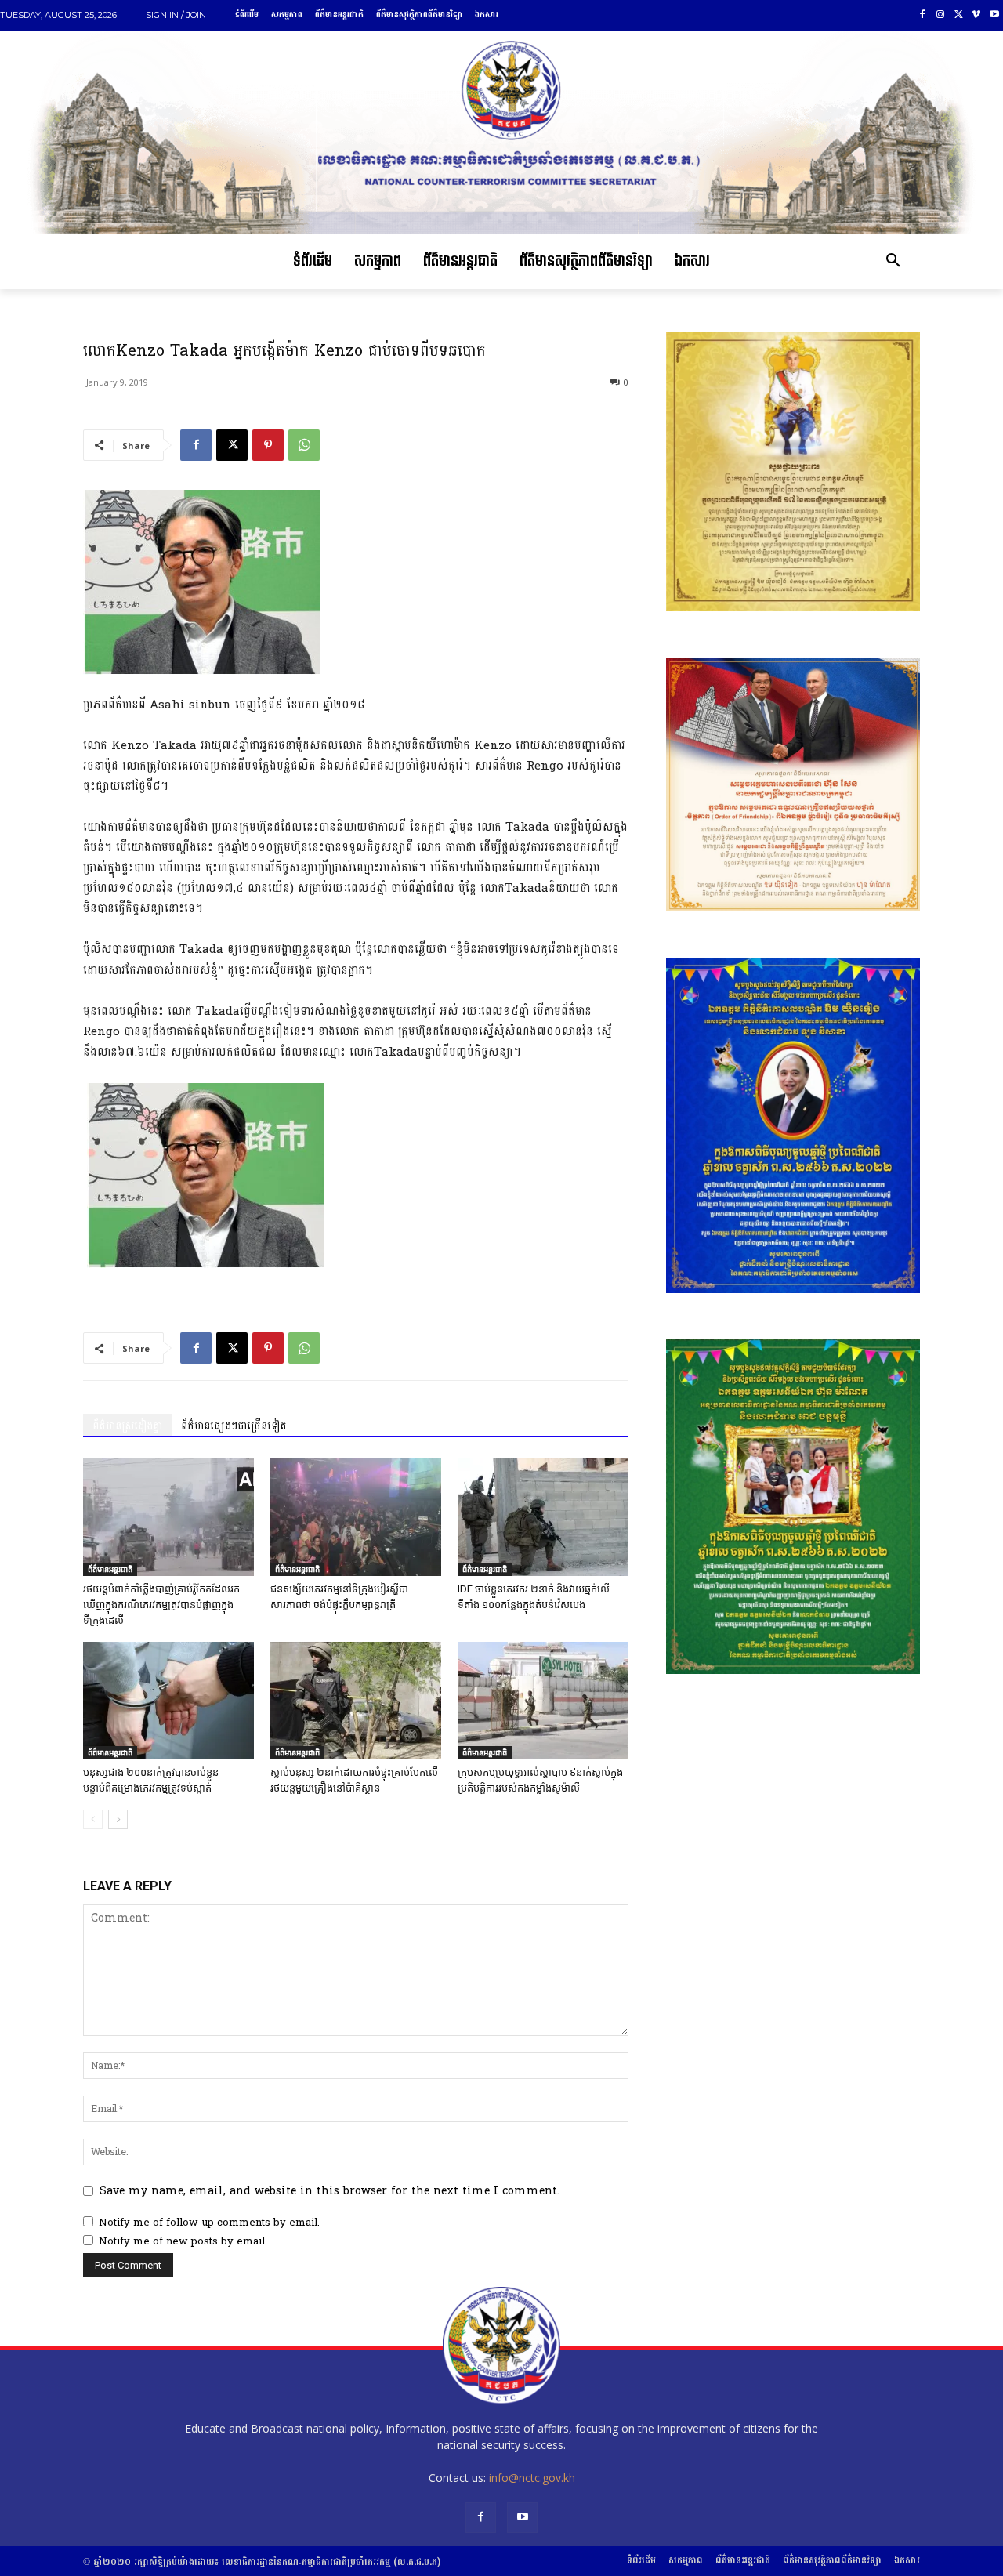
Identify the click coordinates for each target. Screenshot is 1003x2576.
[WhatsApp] (304, 445)
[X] (959, 15)
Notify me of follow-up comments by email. (209, 2223)
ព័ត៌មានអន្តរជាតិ (110, 1569)
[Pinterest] (268, 445)
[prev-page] (93, 1819)
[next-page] (118, 1819)
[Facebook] (923, 15)
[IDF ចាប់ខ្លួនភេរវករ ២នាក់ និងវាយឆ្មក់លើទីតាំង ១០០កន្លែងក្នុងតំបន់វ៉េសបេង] (543, 1517)
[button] (893, 262)
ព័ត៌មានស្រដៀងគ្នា (127, 1426)
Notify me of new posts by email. (183, 2241)
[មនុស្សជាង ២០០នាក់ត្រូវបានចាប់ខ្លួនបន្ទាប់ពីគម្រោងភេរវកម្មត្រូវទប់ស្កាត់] (168, 1701)
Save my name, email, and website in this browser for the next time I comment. (330, 2191)
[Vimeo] (976, 15)
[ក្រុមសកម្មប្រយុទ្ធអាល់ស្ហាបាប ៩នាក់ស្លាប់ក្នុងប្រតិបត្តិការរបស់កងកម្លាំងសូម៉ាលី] (543, 1701)
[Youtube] (994, 15)
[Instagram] (941, 15)
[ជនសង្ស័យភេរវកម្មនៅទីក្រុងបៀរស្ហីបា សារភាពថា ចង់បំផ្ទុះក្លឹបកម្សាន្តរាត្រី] (356, 1517)
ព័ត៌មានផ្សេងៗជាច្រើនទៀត (234, 1426)
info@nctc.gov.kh (532, 2478)
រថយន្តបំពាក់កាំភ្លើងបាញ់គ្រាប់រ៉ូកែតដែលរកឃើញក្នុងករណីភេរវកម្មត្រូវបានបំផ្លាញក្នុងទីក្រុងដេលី (161, 1605)
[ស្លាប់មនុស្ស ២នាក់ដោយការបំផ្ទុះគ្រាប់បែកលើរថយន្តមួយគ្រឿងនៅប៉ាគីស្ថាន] (356, 1701)
